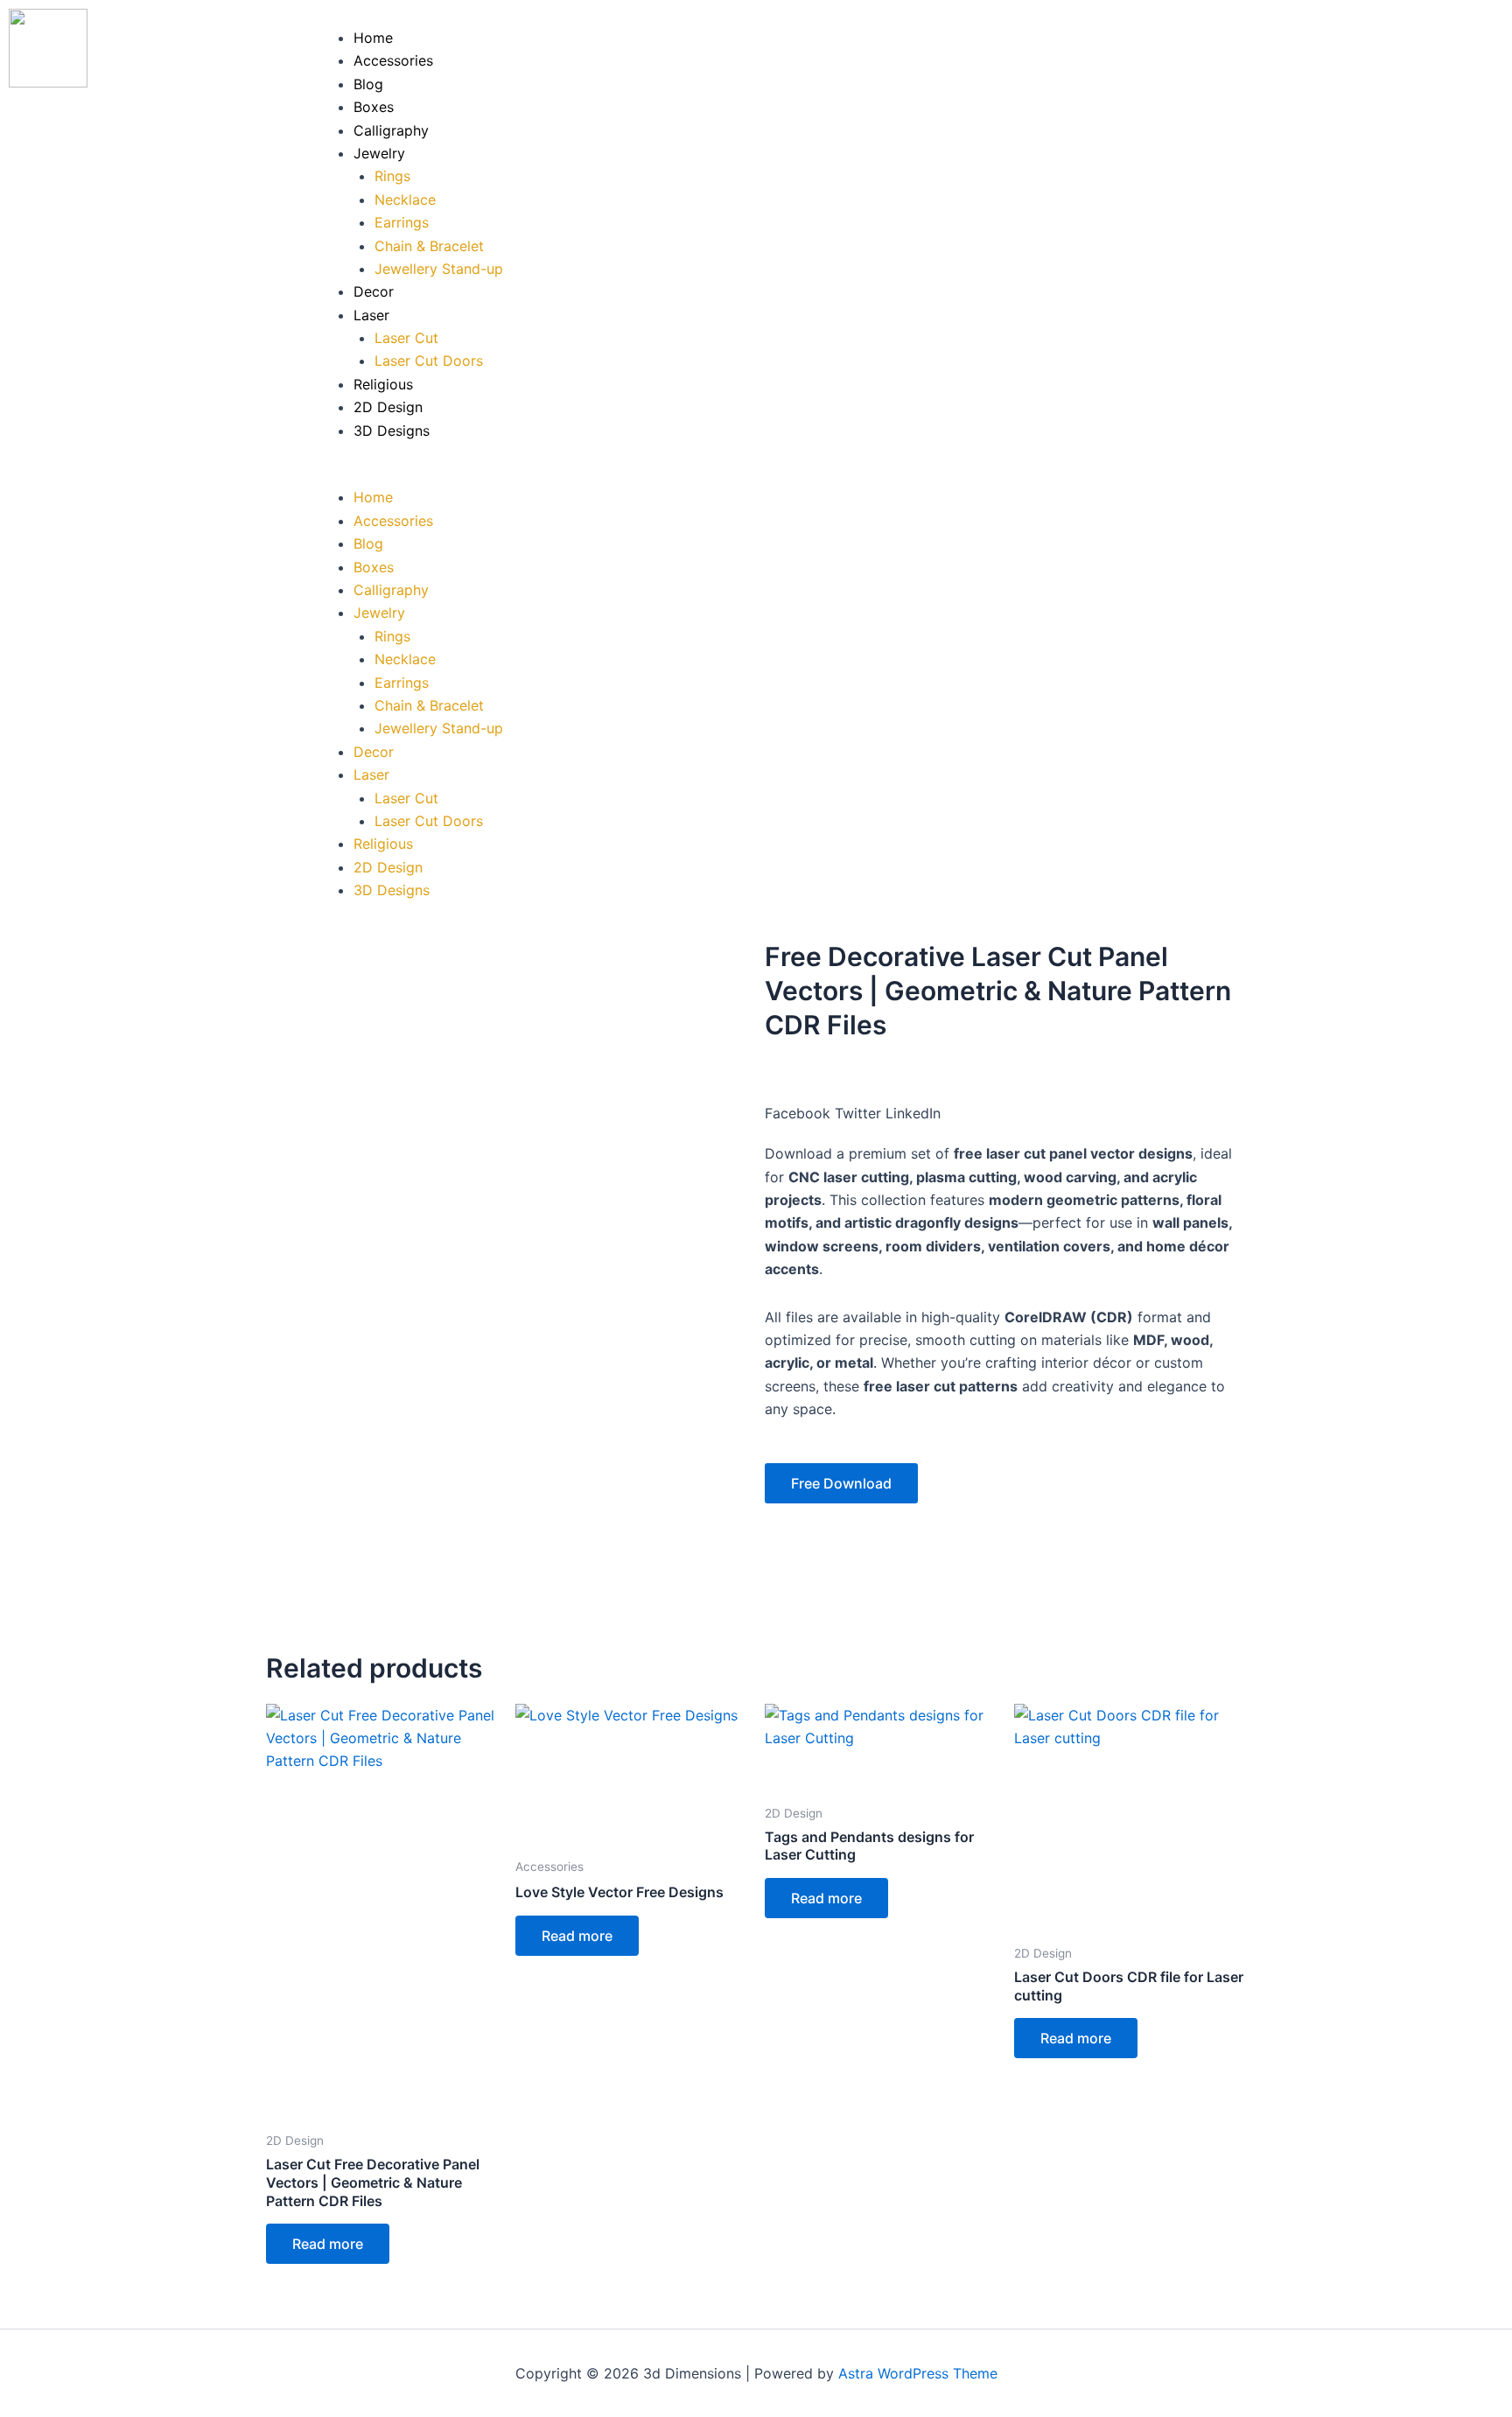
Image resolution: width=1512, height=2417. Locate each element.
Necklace (405, 200)
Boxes (374, 107)
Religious (383, 384)
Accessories (393, 60)
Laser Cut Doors (429, 361)
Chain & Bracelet (429, 246)
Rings (392, 176)
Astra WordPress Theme (918, 2373)
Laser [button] (371, 315)
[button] (905, 474)
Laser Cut (406, 338)
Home (373, 38)
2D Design (388, 407)
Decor (374, 291)
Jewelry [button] (379, 153)
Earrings (402, 222)
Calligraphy (391, 130)
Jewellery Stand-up (439, 269)
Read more (328, 2244)
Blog (368, 84)
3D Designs (392, 431)
